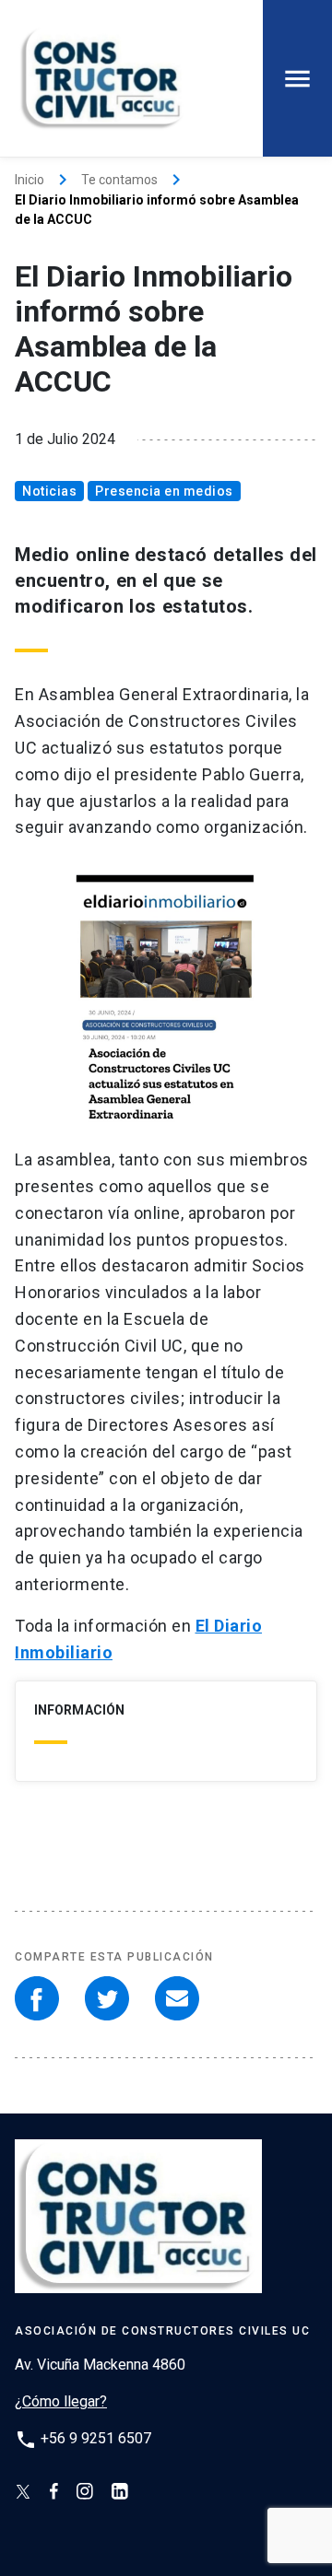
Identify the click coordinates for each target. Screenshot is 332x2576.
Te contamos (119, 180)
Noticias (49, 491)
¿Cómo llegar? (61, 2401)
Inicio (30, 180)
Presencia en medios (164, 491)
